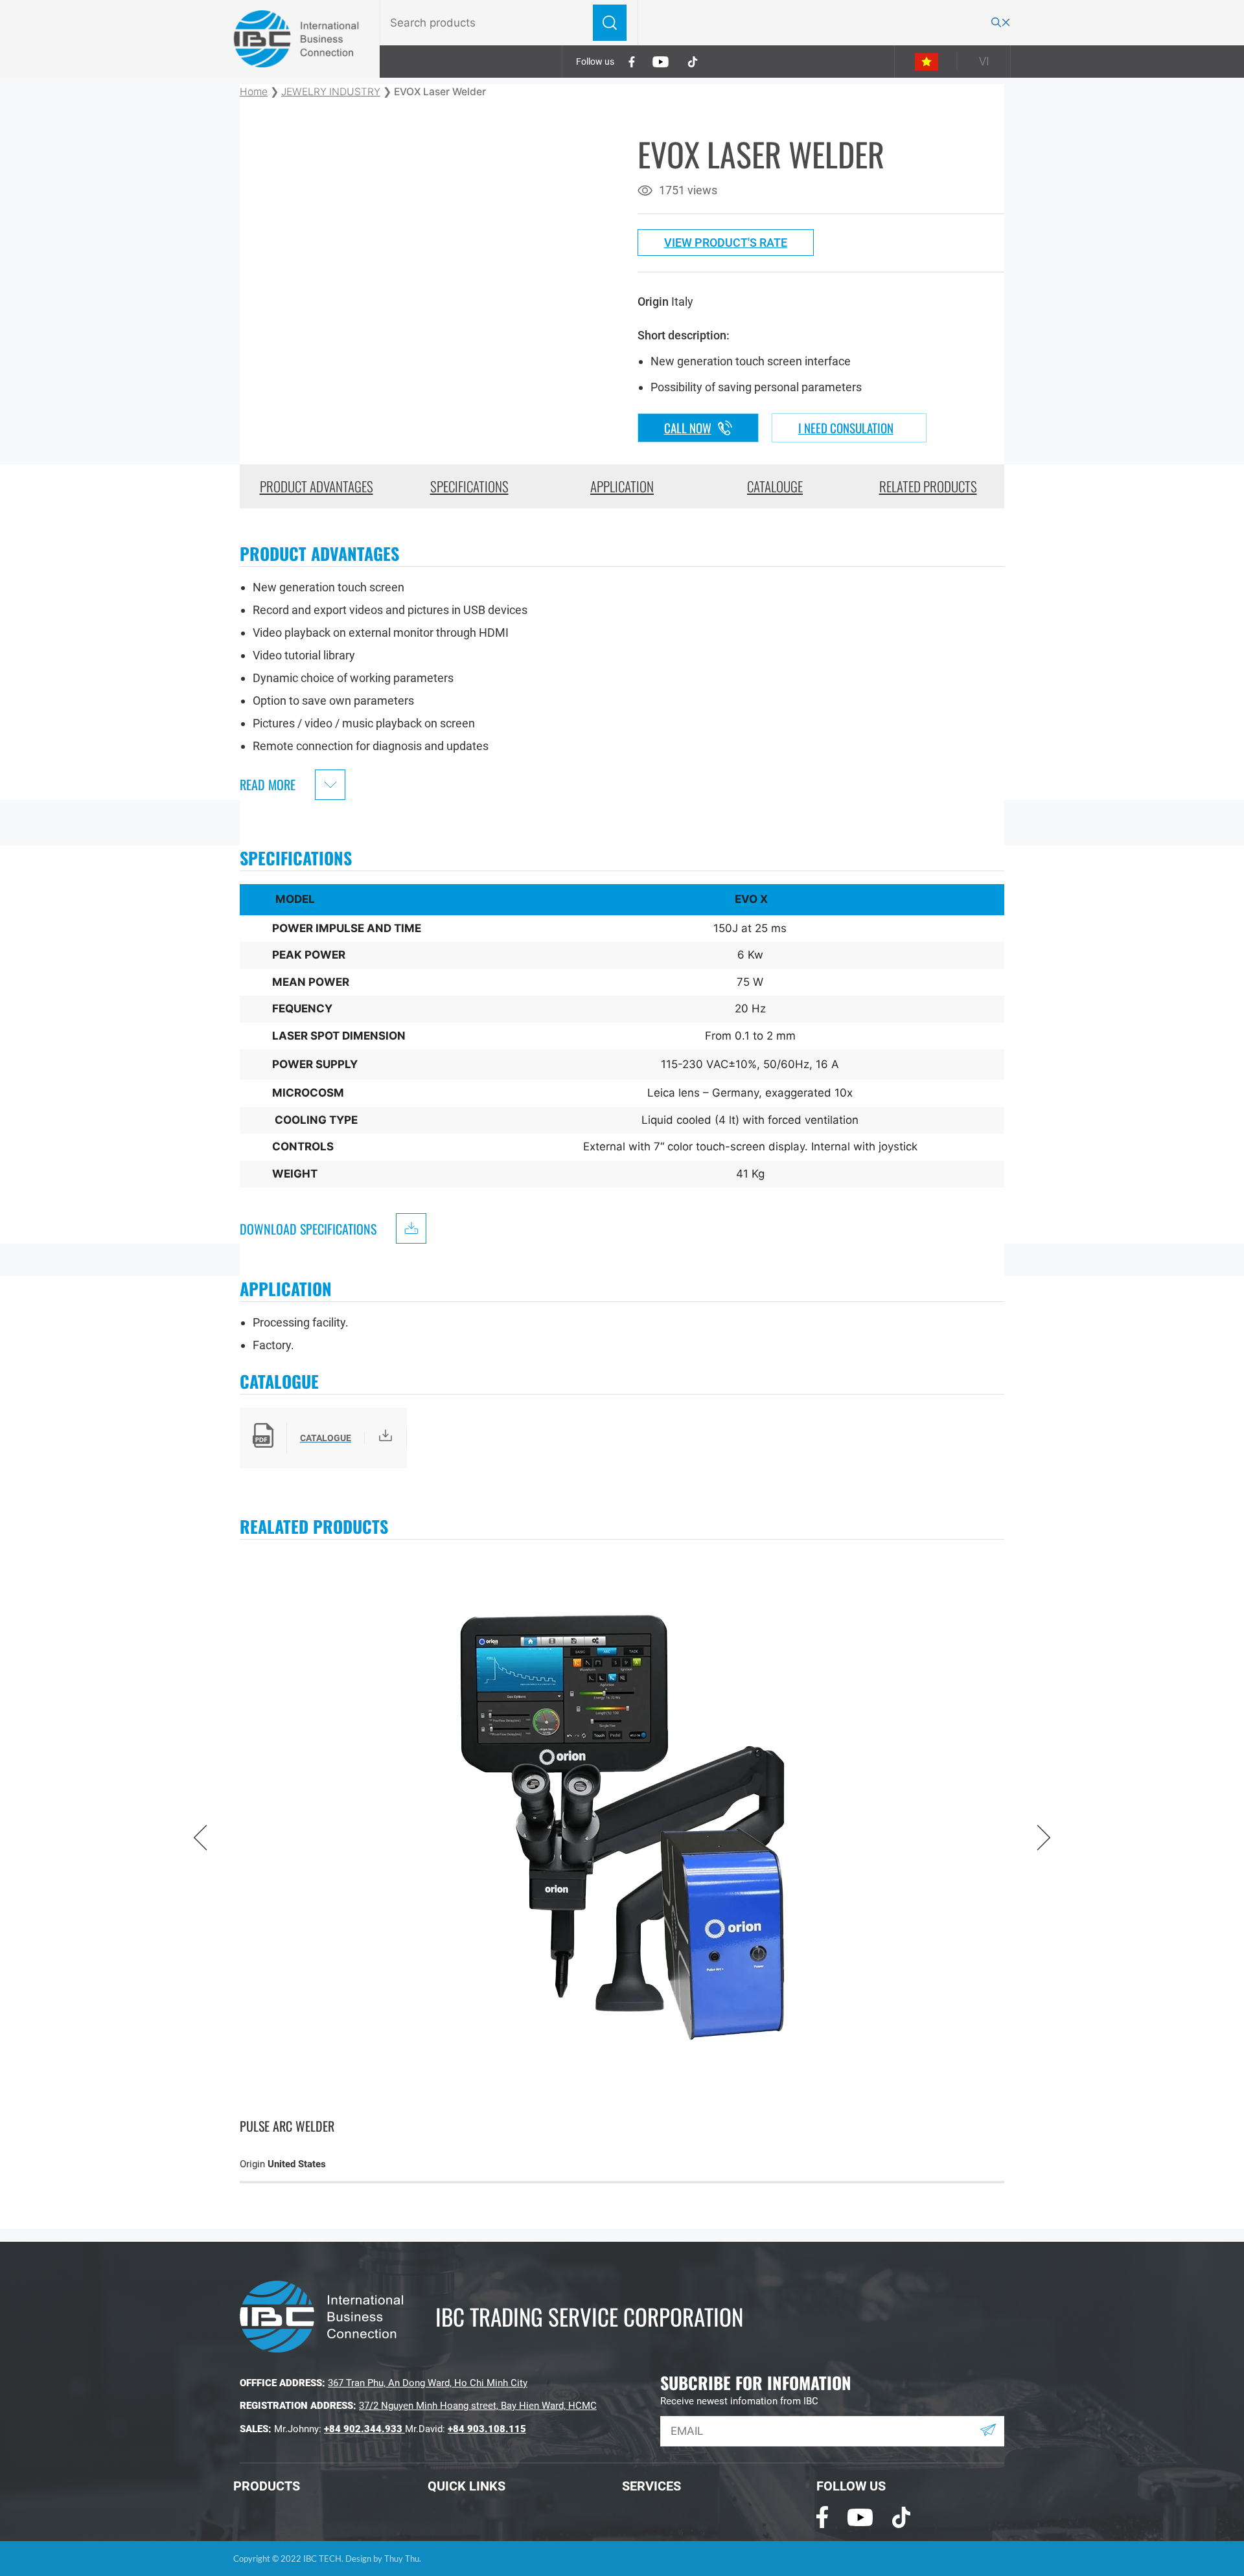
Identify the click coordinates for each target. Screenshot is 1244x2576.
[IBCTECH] (297, 39)
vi (984, 61)
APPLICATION (622, 486)
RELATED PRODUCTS (928, 486)
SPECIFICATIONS (469, 486)
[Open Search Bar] (1001, 23)
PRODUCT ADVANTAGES (317, 486)
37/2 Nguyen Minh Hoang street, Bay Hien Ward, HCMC (478, 2406)
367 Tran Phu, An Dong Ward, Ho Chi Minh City (428, 2383)
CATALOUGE (775, 486)
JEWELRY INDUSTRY (331, 92)
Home (254, 92)
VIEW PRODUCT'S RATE (726, 243)
